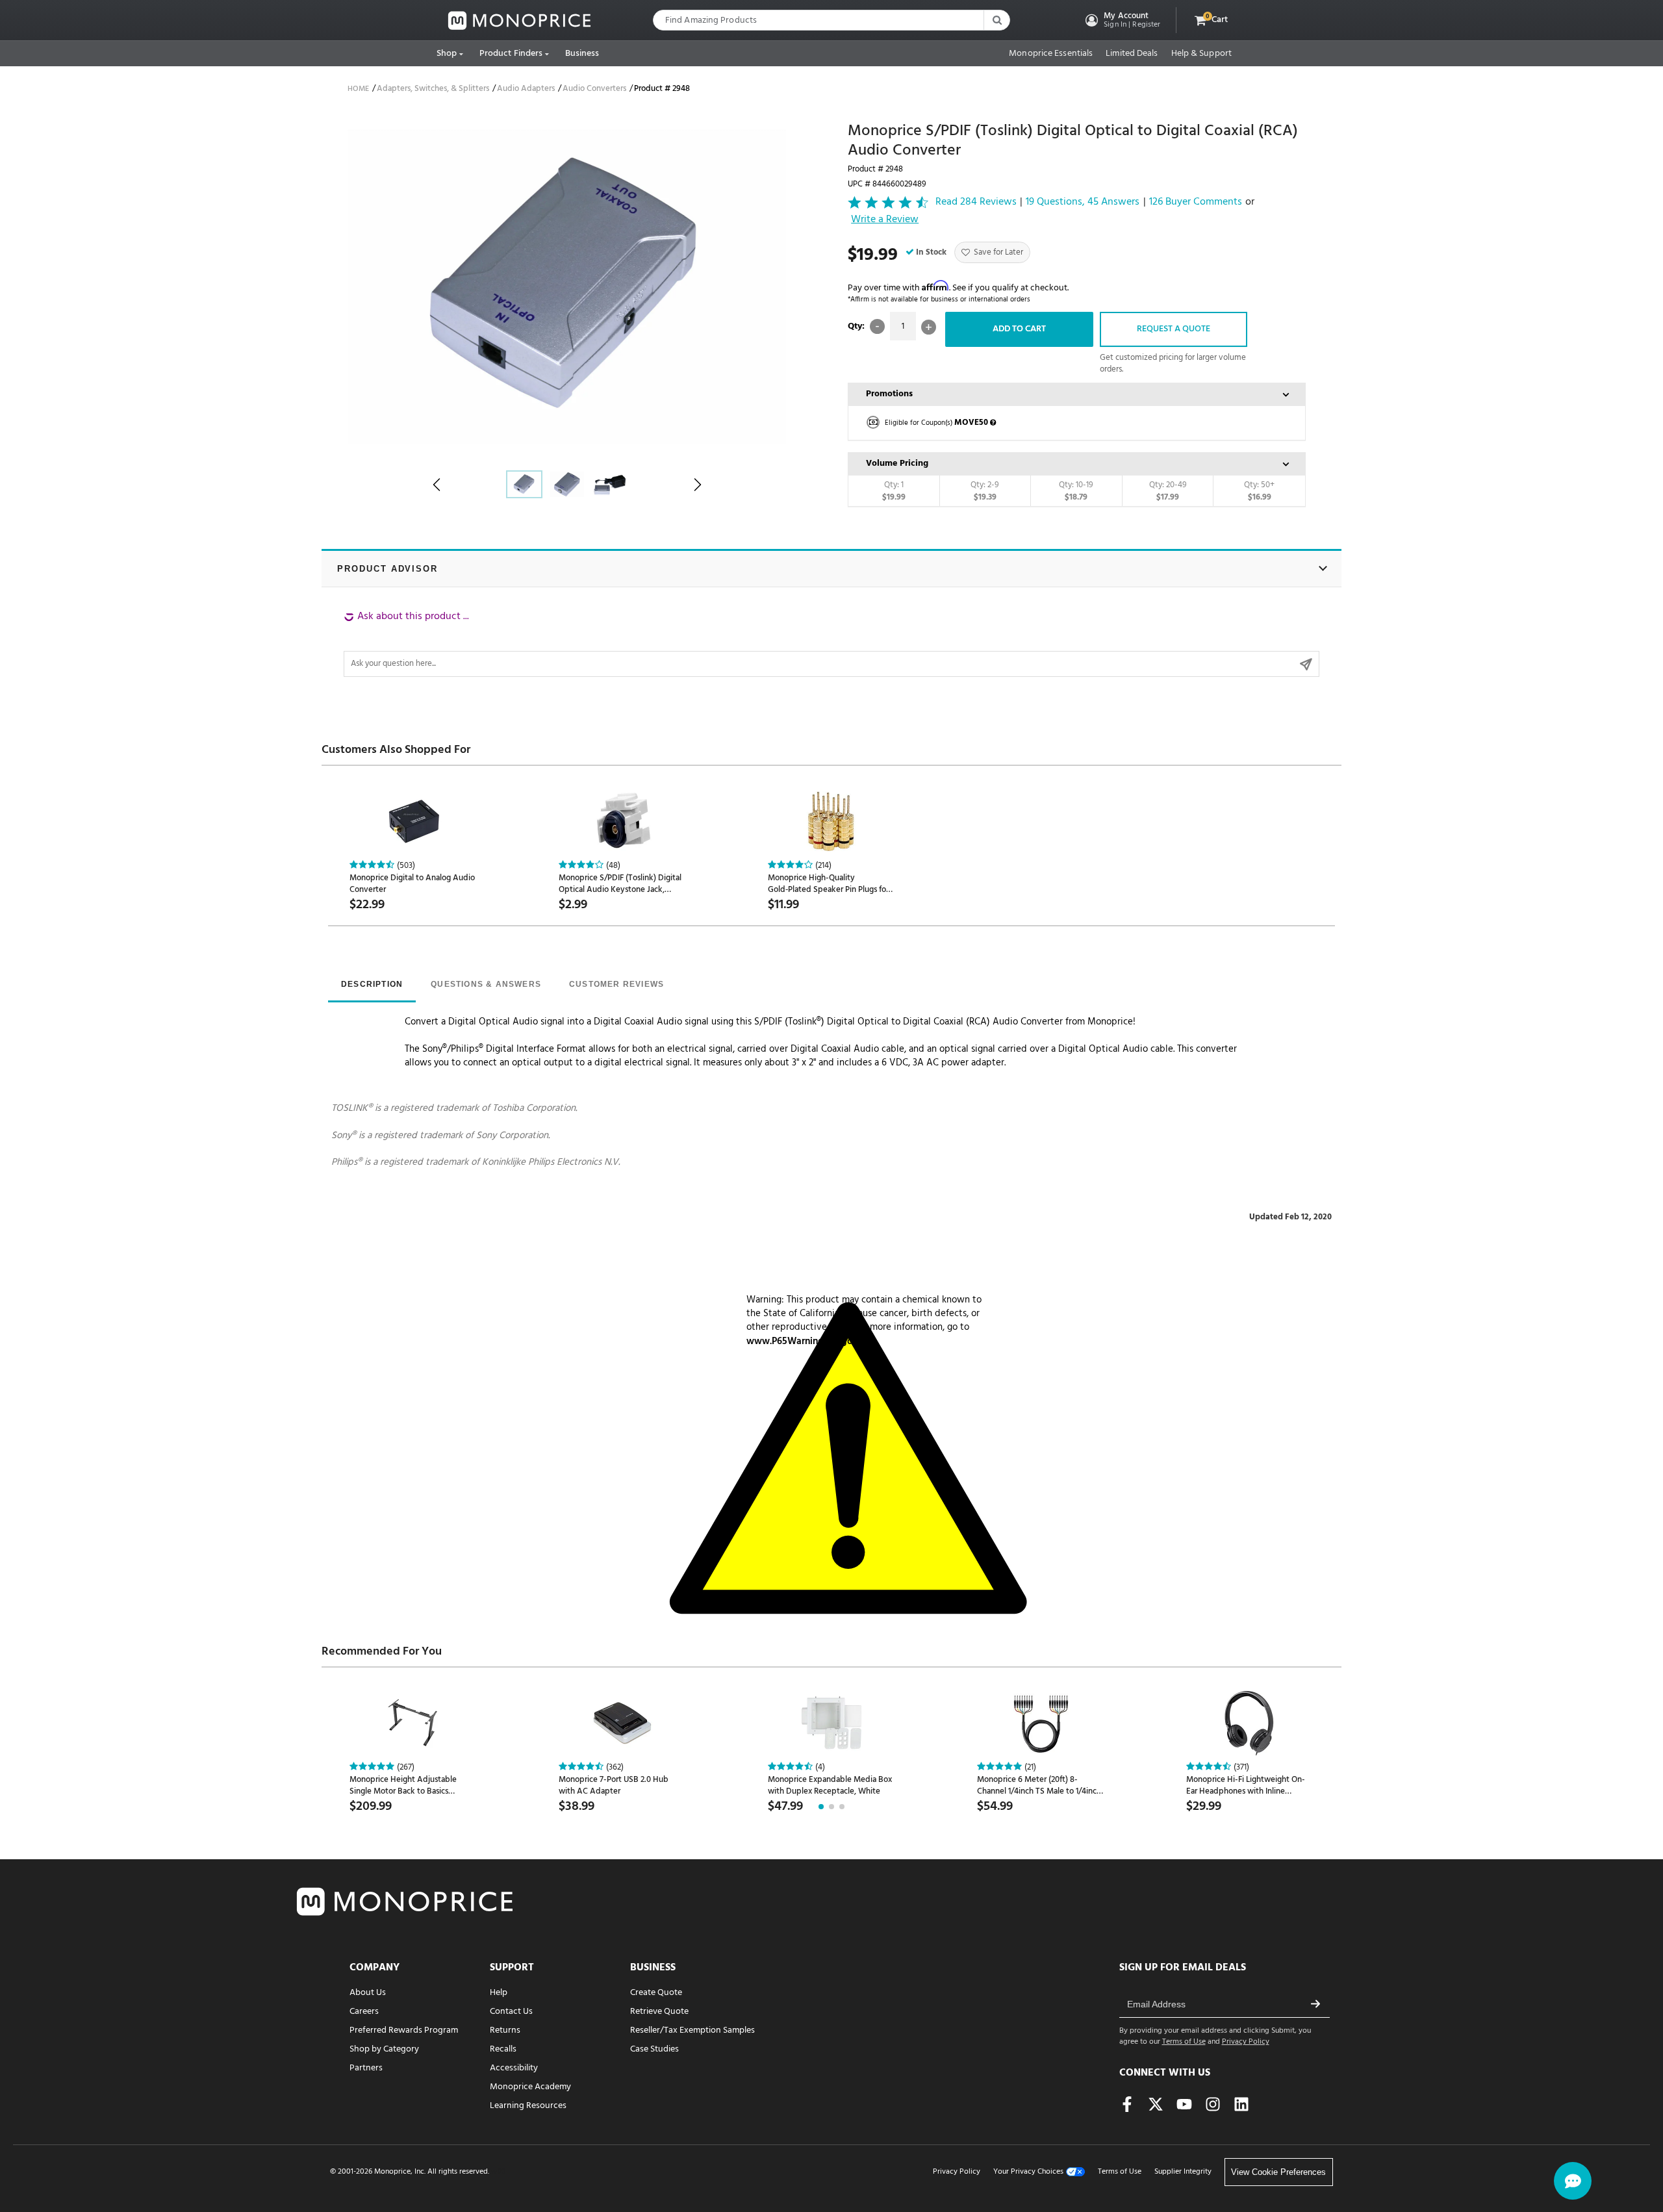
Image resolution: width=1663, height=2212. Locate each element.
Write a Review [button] (885, 220)
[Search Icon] (997, 20)
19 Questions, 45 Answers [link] (1083, 202)
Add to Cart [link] (1019, 329)
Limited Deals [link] (1132, 54)
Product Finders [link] (511, 54)
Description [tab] (372, 984)
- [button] (877, 326)
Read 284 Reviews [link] (976, 202)
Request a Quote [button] (1174, 329)
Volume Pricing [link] (897, 464)
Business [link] (582, 54)
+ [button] (929, 327)
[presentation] (372, 985)
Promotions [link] (889, 394)
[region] (831, 643)
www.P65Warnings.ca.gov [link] (802, 1341)
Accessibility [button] (514, 2068)
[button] (1122, 20)
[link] (520, 20)
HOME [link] (358, 89)
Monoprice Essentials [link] (1051, 54)
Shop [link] (447, 54)
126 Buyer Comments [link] (1196, 202)
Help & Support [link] (1201, 54)
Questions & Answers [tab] (486, 984)
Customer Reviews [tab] (616, 984)
